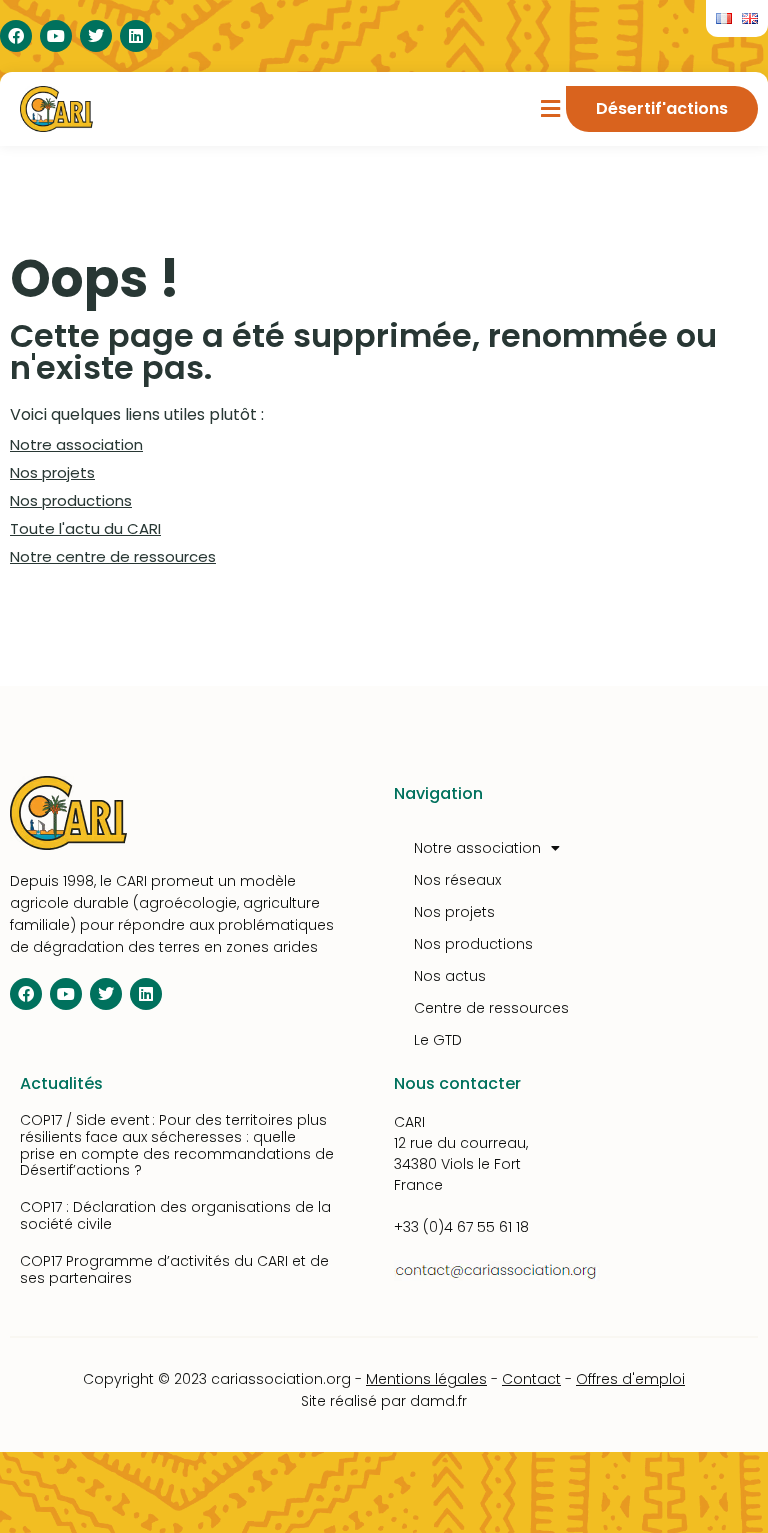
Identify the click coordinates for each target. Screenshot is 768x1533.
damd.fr (438, 1401)
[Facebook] (16, 36)
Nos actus (450, 976)
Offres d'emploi (630, 1379)
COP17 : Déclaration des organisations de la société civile (175, 1215)
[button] (551, 109)
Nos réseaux (457, 880)
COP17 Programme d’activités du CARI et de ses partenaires (174, 1269)
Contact (531, 1379)
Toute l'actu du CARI (85, 528)
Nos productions (71, 500)
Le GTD (438, 1040)
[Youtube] (56, 36)
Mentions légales (426, 1379)
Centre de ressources (491, 1008)
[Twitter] (96, 36)
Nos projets (52, 472)
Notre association (76, 444)
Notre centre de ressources (113, 556)
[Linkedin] (136, 36)
